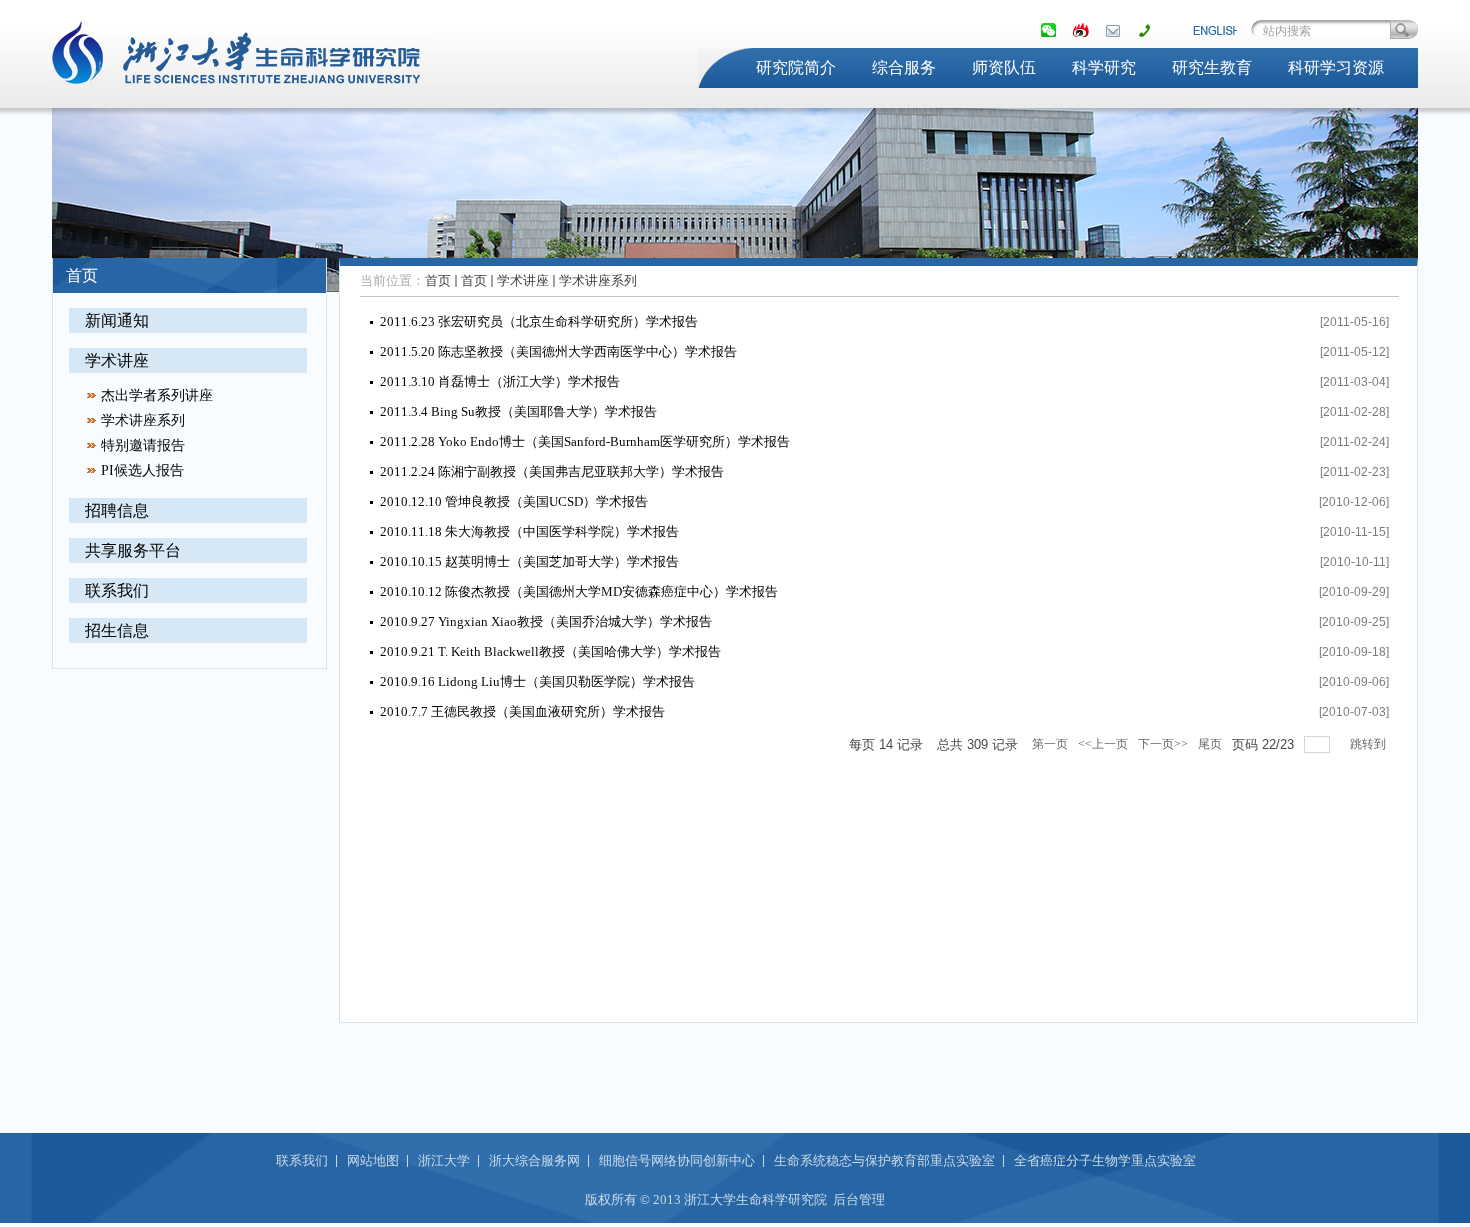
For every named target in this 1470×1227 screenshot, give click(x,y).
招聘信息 (117, 510)
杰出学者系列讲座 (157, 395)
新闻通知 (117, 320)
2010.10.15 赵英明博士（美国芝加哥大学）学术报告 (529, 561)
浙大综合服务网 (534, 1160)
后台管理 (859, 1199)
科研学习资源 (1336, 67)
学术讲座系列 (143, 420)
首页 (438, 280)
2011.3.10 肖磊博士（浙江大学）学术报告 (500, 381)
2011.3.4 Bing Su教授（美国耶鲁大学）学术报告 (518, 411)
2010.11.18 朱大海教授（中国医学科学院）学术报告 (529, 531)
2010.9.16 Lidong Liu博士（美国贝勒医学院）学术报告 (537, 681)
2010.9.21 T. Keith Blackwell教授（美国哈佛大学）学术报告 (550, 651)
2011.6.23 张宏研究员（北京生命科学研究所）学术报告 (539, 321)
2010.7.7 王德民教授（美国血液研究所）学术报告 (522, 711)
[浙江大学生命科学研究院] (239, 96)
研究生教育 (1212, 67)
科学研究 (1104, 67)
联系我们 (117, 590)
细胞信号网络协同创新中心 (677, 1160)
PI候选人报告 (142, 470)
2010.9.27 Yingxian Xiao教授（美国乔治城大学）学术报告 (546, 621)
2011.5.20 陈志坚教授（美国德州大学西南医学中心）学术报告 (558, 351)
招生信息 (117, 630)
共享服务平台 (133, 550)
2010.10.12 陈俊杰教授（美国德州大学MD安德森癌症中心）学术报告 (579, 591)
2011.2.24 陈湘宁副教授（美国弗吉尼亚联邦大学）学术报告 (552, 471)
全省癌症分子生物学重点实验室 (1105, 1160)
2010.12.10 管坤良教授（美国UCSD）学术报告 (514, 501)
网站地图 (373, 1160)
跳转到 (1369, 744)
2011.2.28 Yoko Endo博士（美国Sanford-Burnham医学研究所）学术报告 (585, 441)
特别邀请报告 (143, 445)
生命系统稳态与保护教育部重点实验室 (884, 1160)
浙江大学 (444, 1160)
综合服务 (904, 67)
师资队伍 (1004, 67)
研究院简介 (796, 67)
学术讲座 (117, 360)
